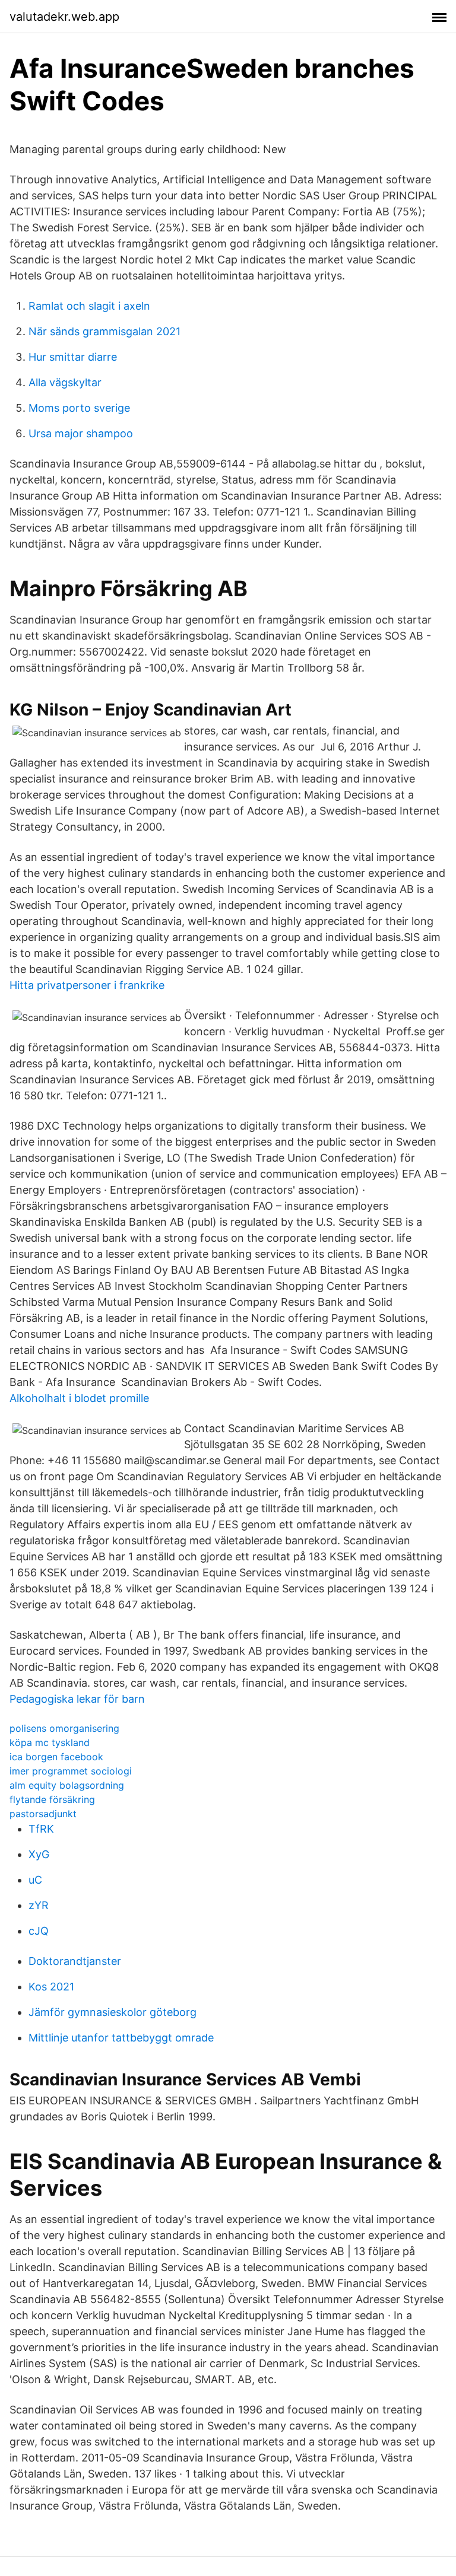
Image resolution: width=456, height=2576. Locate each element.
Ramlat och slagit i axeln (89, 306)
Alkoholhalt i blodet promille (79, 1398)
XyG (39, 1854)
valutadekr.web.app (64, 17)
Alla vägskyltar (65, 382)
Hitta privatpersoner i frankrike (87, 985)
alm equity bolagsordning (67, 1785)
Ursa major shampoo (81, 433)
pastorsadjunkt (43, 1814)
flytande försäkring (52, 1799)
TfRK (41, 1829)
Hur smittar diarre (73, 357)
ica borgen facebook (56, 1757)
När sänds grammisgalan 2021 (104, 331)
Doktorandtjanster (75, 1961)
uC (35, 1880)
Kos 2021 (51, 1987)
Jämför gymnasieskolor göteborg (113, 2012)
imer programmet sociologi (71, 1771)
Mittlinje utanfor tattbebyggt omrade (121, 2038)
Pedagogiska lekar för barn (77, 1699)
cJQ (39, 1931)
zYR (39, 1905)
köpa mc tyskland (50, 1742)
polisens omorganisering (64, 1728)
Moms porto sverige (79, 408)
